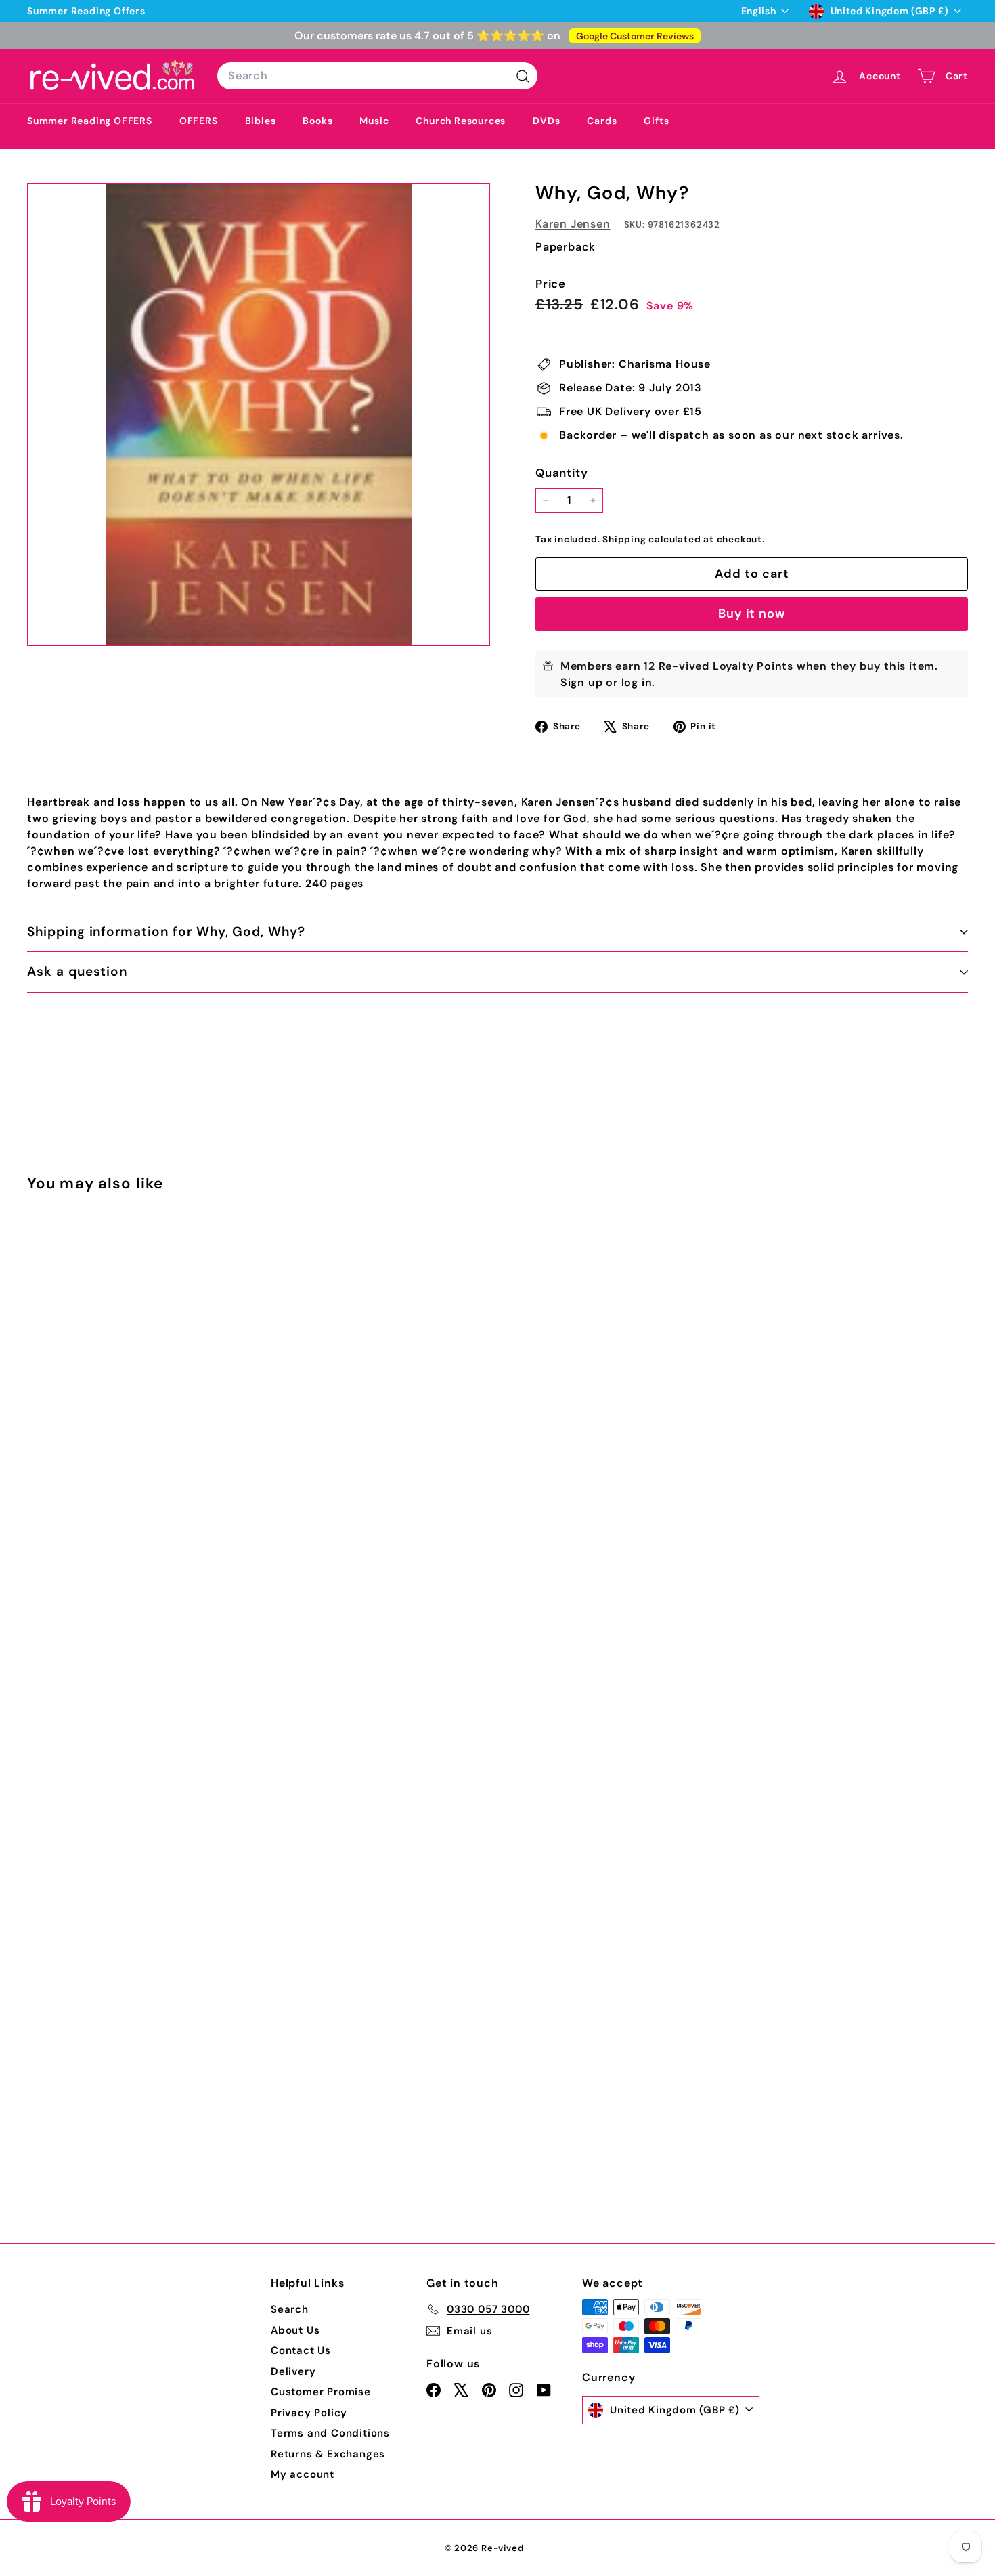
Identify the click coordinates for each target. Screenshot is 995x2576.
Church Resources (461, 121)
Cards (602, 121)
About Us (295, 2330)
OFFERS (199, 121)
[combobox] (377, 76)
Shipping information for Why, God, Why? (166, 931)
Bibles (261, 121)
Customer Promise (321, 2392)
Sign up (582, 682)
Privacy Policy (309, 2413)
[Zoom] (259, 414)
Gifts (656, 121)
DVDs (546, 121)
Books (317, 121)
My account (303, 2474)
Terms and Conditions (330, 2433)
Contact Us (301, 2350)
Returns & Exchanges (328, 2454)
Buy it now (752, 614)
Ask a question (77, 971)
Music (374, 121)
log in (637, 682)
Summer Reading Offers (86, 11)
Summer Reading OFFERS (90, 121)
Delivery (293, 2371)
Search (290, 2309)
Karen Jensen (573, 224)
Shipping (624, 539)
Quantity (561, 473)
